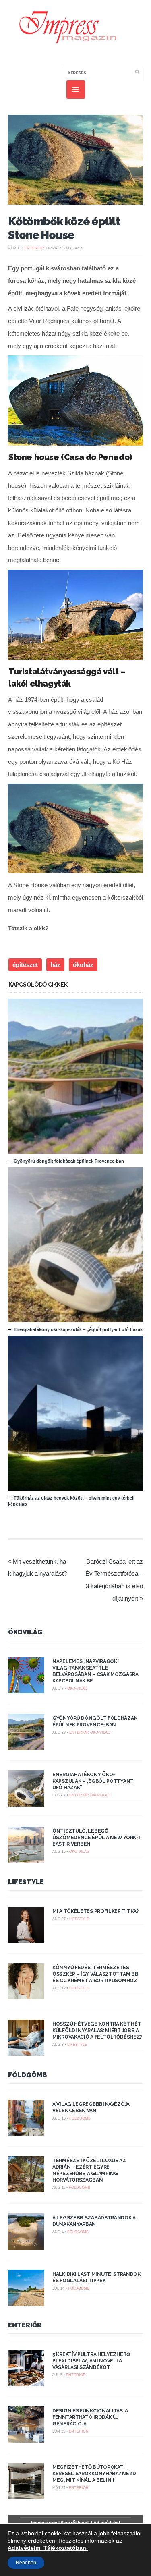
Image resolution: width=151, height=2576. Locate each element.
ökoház (83, 965)
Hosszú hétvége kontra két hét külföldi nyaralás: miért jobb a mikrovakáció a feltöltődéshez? (97, 2031)
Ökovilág (25, 1632)
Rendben (26, 2563)
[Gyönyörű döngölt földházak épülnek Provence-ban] (79, 1152)
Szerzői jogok (75, 2523)
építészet (25, 965)
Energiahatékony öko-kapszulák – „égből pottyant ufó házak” (79, 1329)
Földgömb (28, 2075)
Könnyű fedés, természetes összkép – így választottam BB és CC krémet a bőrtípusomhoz (95, 1974)
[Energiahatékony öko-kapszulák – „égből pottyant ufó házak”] (79, 1320)
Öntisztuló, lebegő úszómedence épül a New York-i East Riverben (96, 1838)
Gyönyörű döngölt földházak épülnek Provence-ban (69, 1161)
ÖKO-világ (77, 1688)
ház (55, 965)
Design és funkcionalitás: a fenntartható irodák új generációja (90, 2417)
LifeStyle (26, 1882)
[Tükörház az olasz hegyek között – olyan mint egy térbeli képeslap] (79, 1489)
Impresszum (44, 2523)
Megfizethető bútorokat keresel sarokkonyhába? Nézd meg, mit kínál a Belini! (94, 2474)
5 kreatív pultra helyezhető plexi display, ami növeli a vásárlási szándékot (91, 2361)
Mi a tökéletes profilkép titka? (96, 1911)
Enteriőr (34, 248)
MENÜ (76, 89)
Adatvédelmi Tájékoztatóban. (48, 2548)
